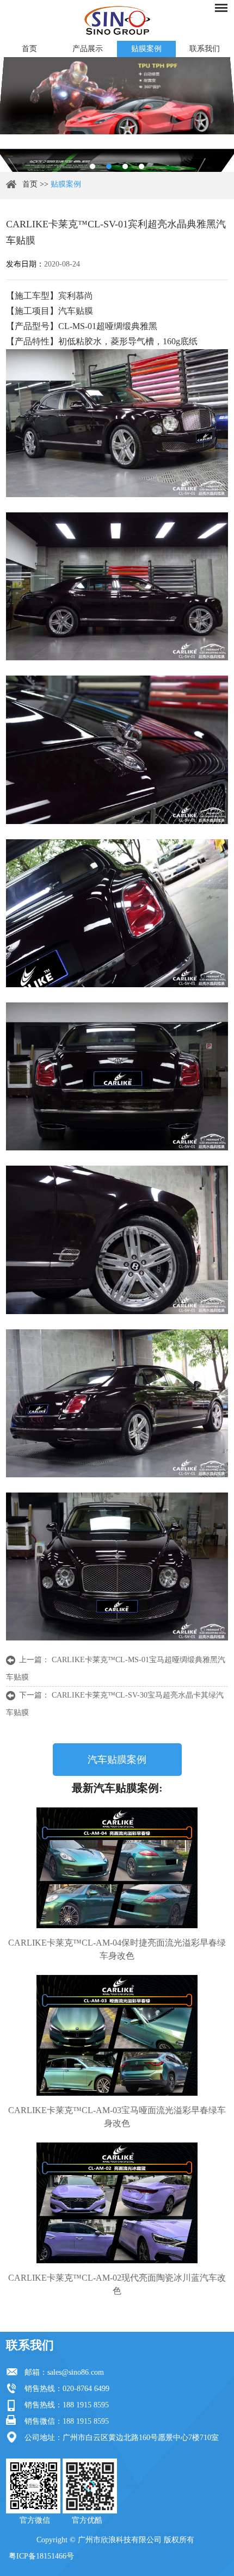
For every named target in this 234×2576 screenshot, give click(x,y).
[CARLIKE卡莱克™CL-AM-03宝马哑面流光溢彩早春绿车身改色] (117, 2035)
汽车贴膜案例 (117, 1760)
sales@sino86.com (76, 2372)
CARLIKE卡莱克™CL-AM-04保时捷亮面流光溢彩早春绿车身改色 (117, 1949)
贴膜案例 (146, 49)
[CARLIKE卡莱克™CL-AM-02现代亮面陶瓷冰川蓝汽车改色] (117, 2203)
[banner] (93, 166)
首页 (29, 49)
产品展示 (88, 49)
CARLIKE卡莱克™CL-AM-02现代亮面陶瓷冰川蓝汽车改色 (117, 2284)
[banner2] (141, 166)
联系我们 (30, 2345)
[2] (109, 166)
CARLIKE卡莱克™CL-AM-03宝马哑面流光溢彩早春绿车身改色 (117, 2117)
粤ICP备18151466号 (41, 2556)
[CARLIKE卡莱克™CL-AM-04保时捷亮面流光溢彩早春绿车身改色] (117, 1868)
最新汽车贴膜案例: (117, 1788)
